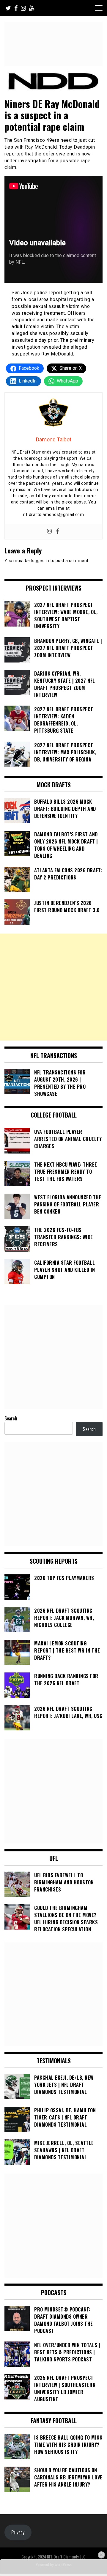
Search (11, 1418)
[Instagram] (49, 532)
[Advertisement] (53, 987)
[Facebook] (58, 532)
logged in (40, 561)
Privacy (18, 2532)
